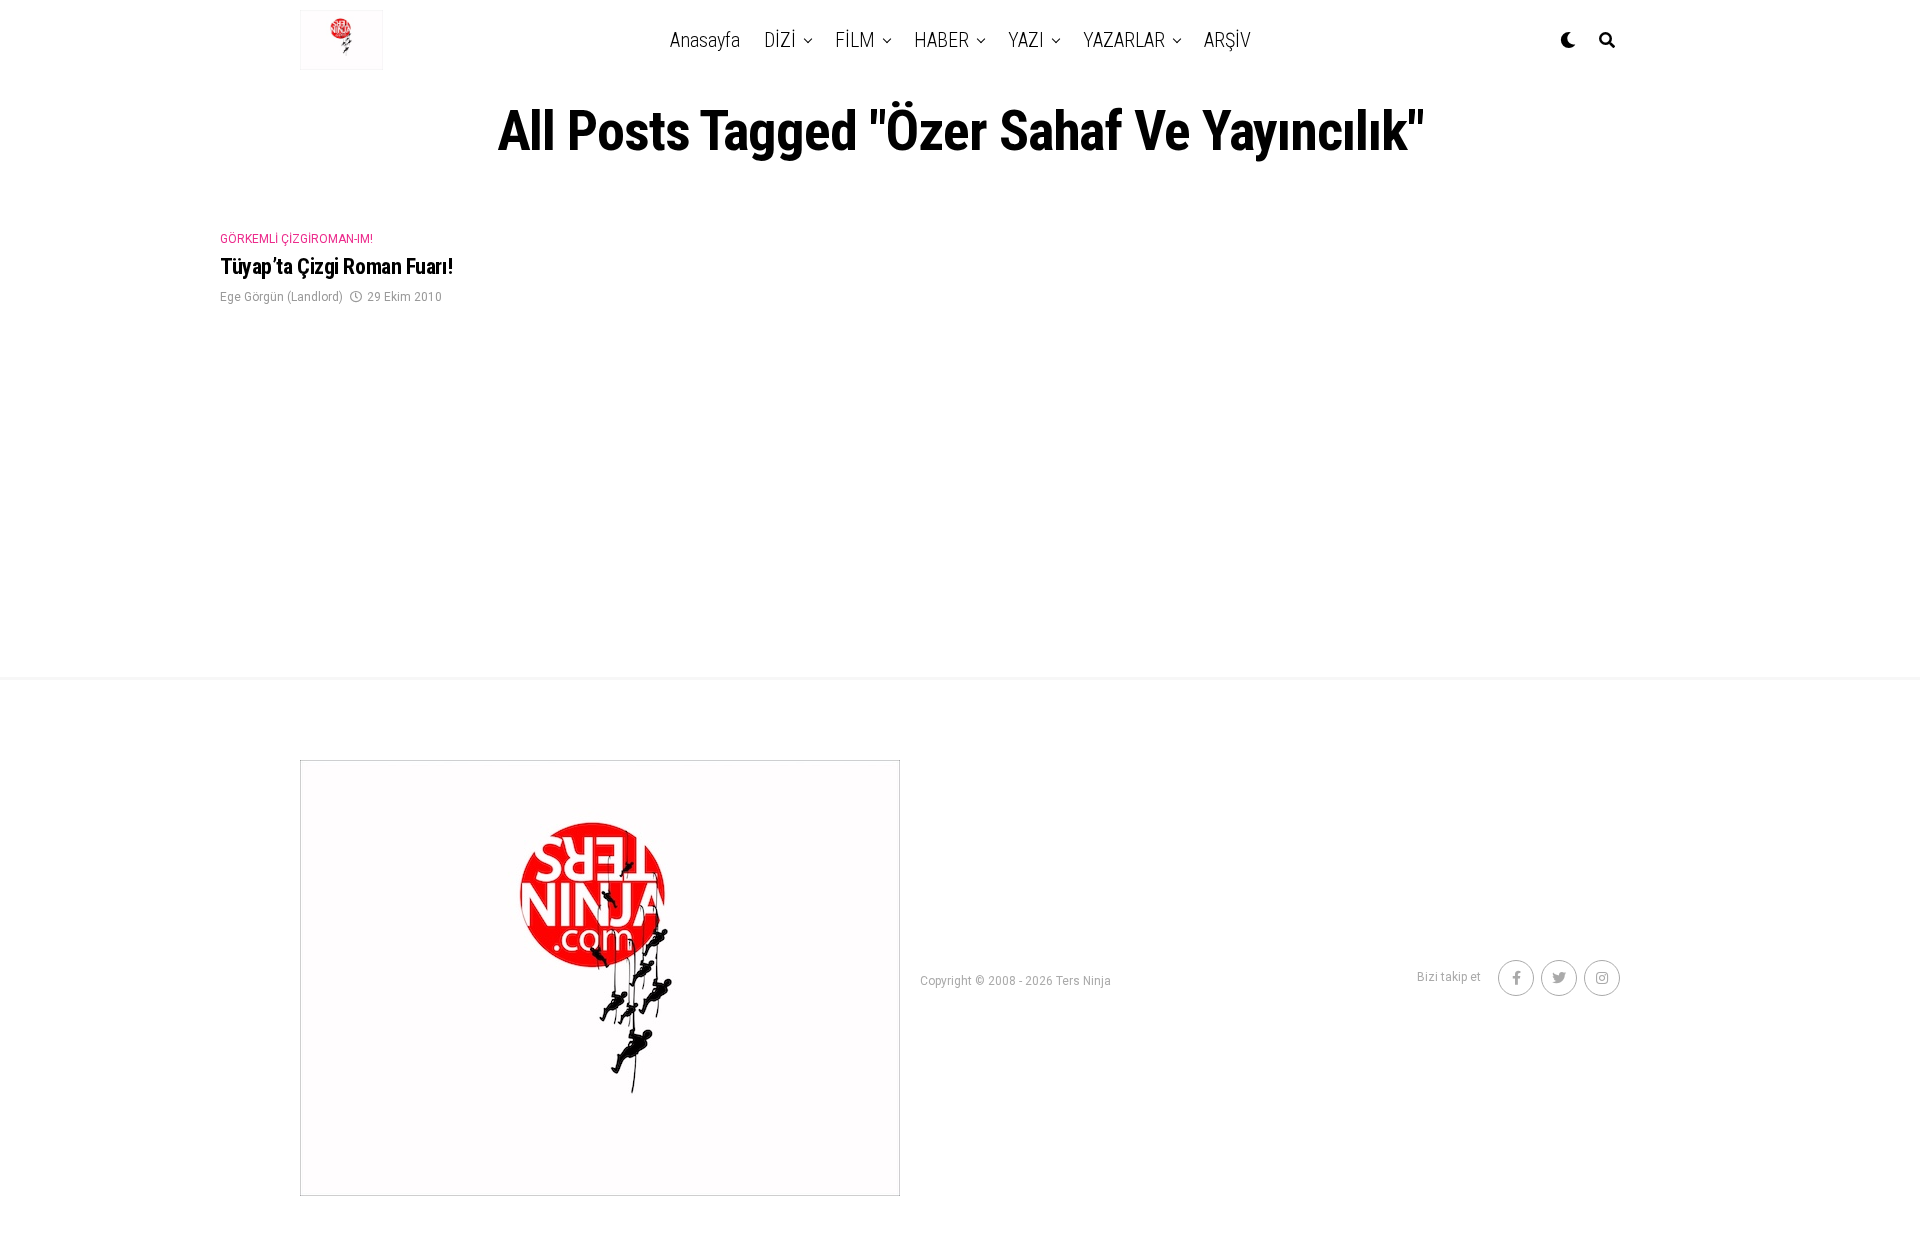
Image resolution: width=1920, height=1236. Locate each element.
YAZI (1026, 40)
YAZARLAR (1124, 40)
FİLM (855, 40)
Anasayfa (705, 40)
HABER (941, 40)
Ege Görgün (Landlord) (281, 297)
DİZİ (780, 40)
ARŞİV (1227, 40)
